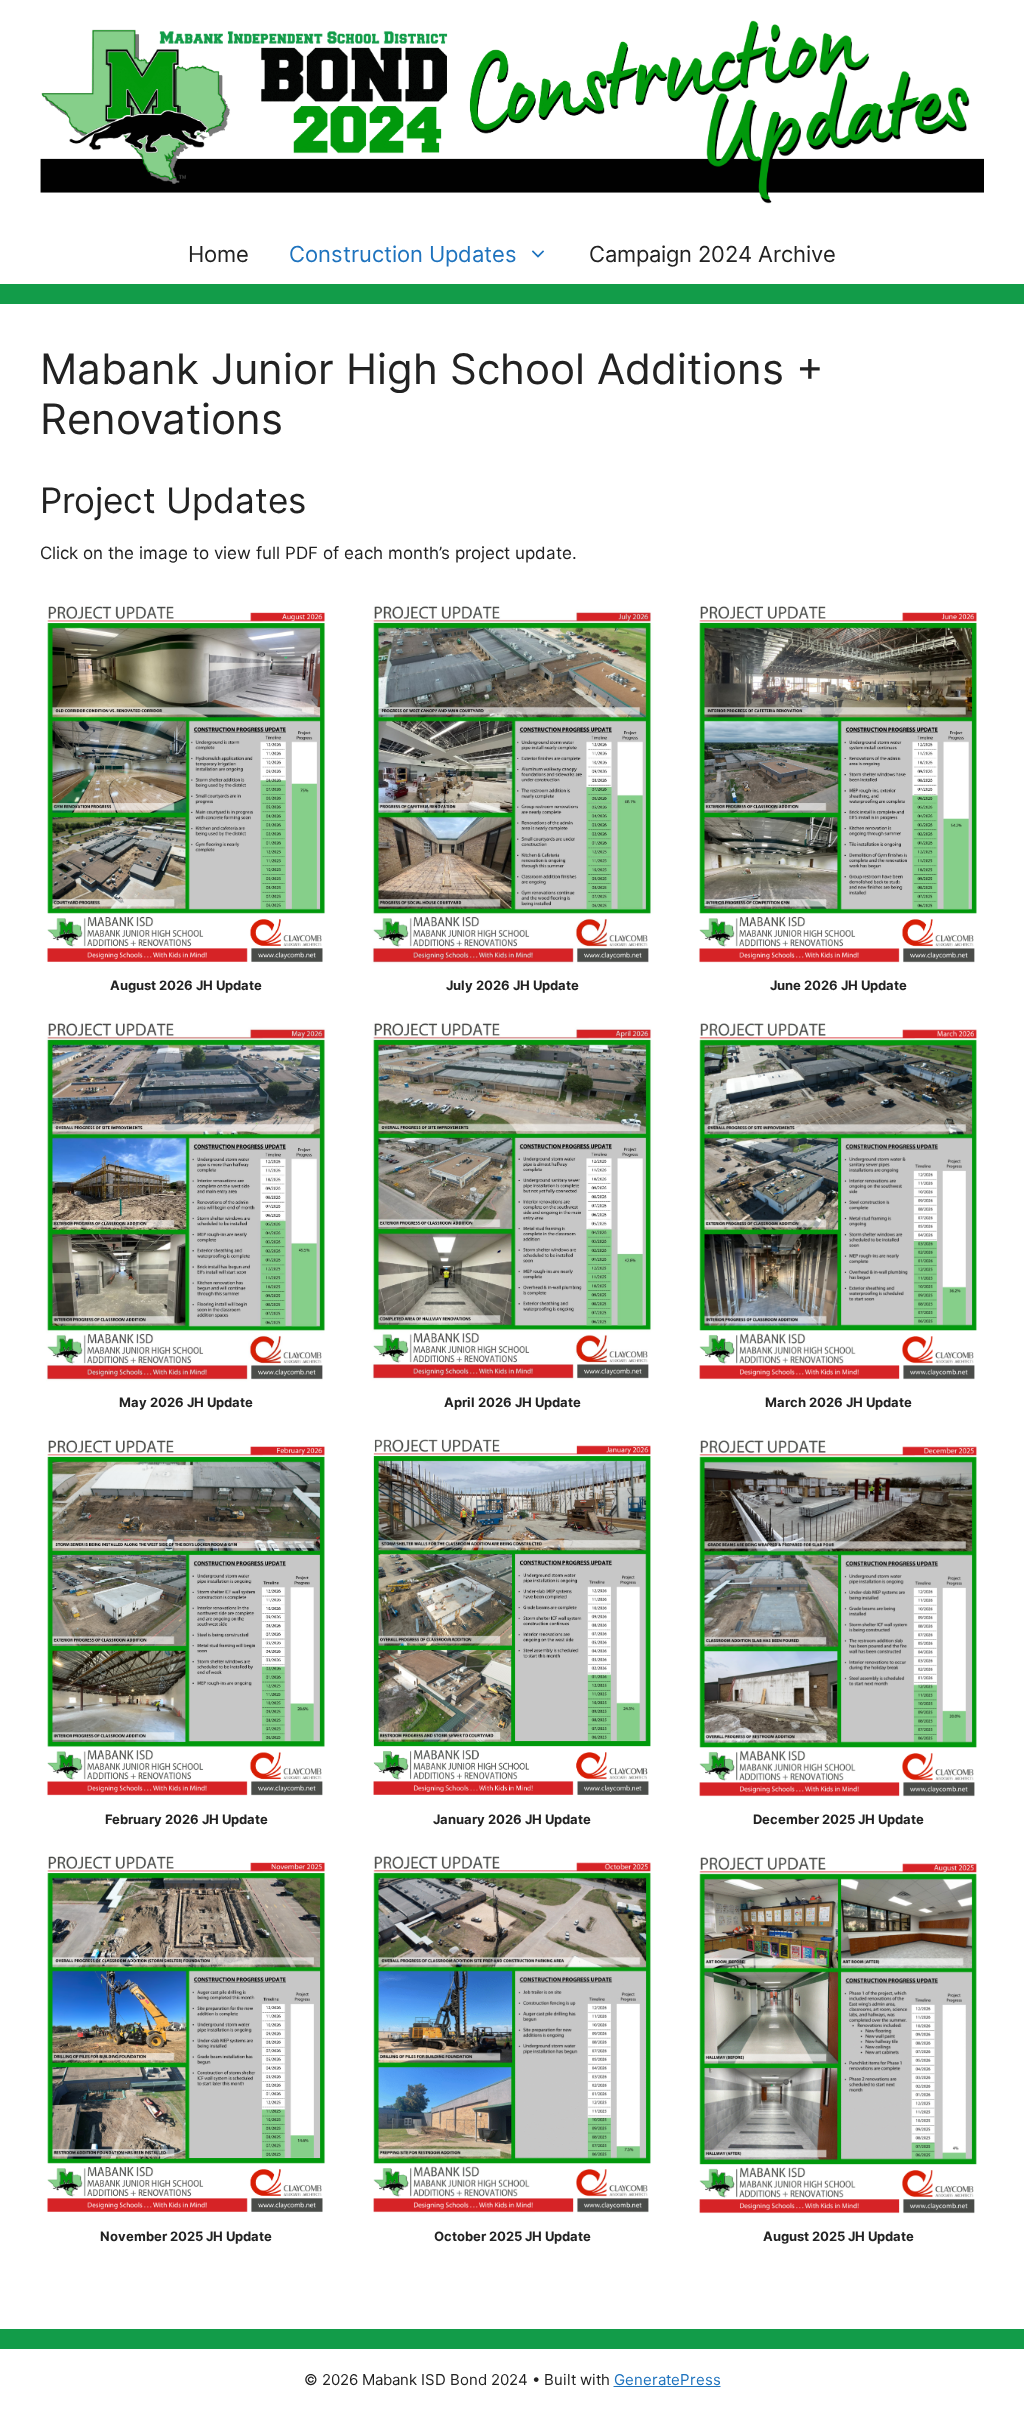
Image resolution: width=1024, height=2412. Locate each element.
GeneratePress (667, 2379)
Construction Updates (403, 254)
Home (218, 254)
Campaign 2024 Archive (712, 254)
